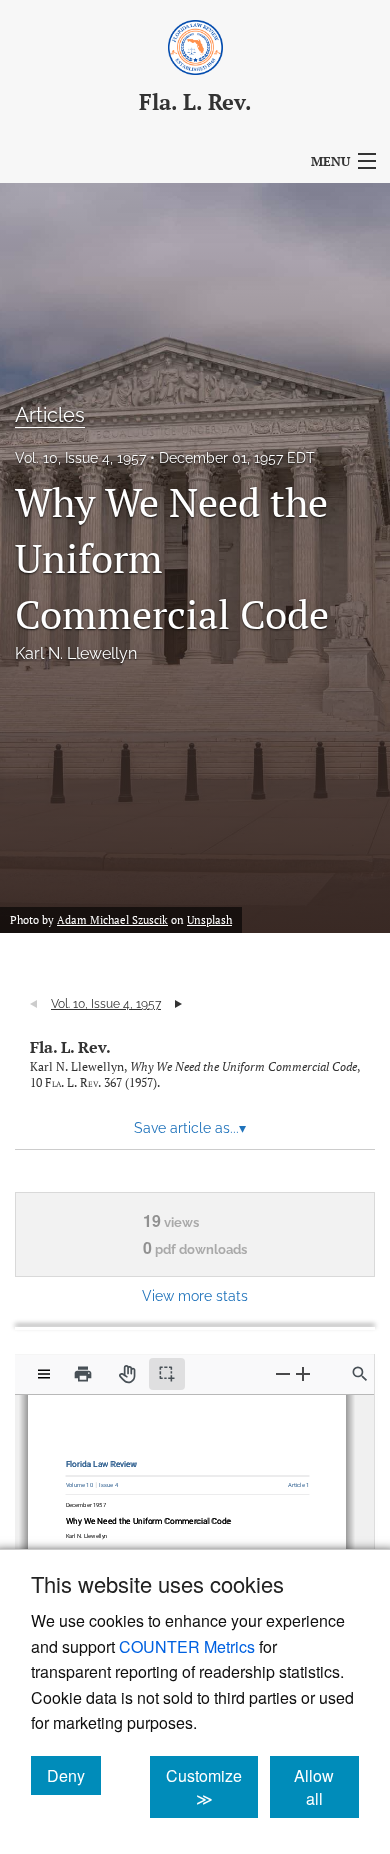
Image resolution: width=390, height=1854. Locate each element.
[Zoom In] (303, 1373)
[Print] (83, 1374)
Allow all (326, 1787)
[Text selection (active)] (167, 1374)
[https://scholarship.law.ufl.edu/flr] (105, 1459)
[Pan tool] (127, 1374)
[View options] (44, 1374)
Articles (50, 415)
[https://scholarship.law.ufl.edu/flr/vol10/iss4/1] (293, 1480)
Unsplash (209, 920)
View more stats (195, 1295)
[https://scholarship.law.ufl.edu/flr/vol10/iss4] (110, 1480)
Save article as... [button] (190, 1128)
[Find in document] (360, 1374)
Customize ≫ (212, 1787)
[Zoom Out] (283, 1373)
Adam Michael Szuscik (112, 920)
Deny (74, 1775)
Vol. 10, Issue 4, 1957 (80, 458)
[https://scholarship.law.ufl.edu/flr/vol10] (84, 1480)
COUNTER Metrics (187, 1646)
